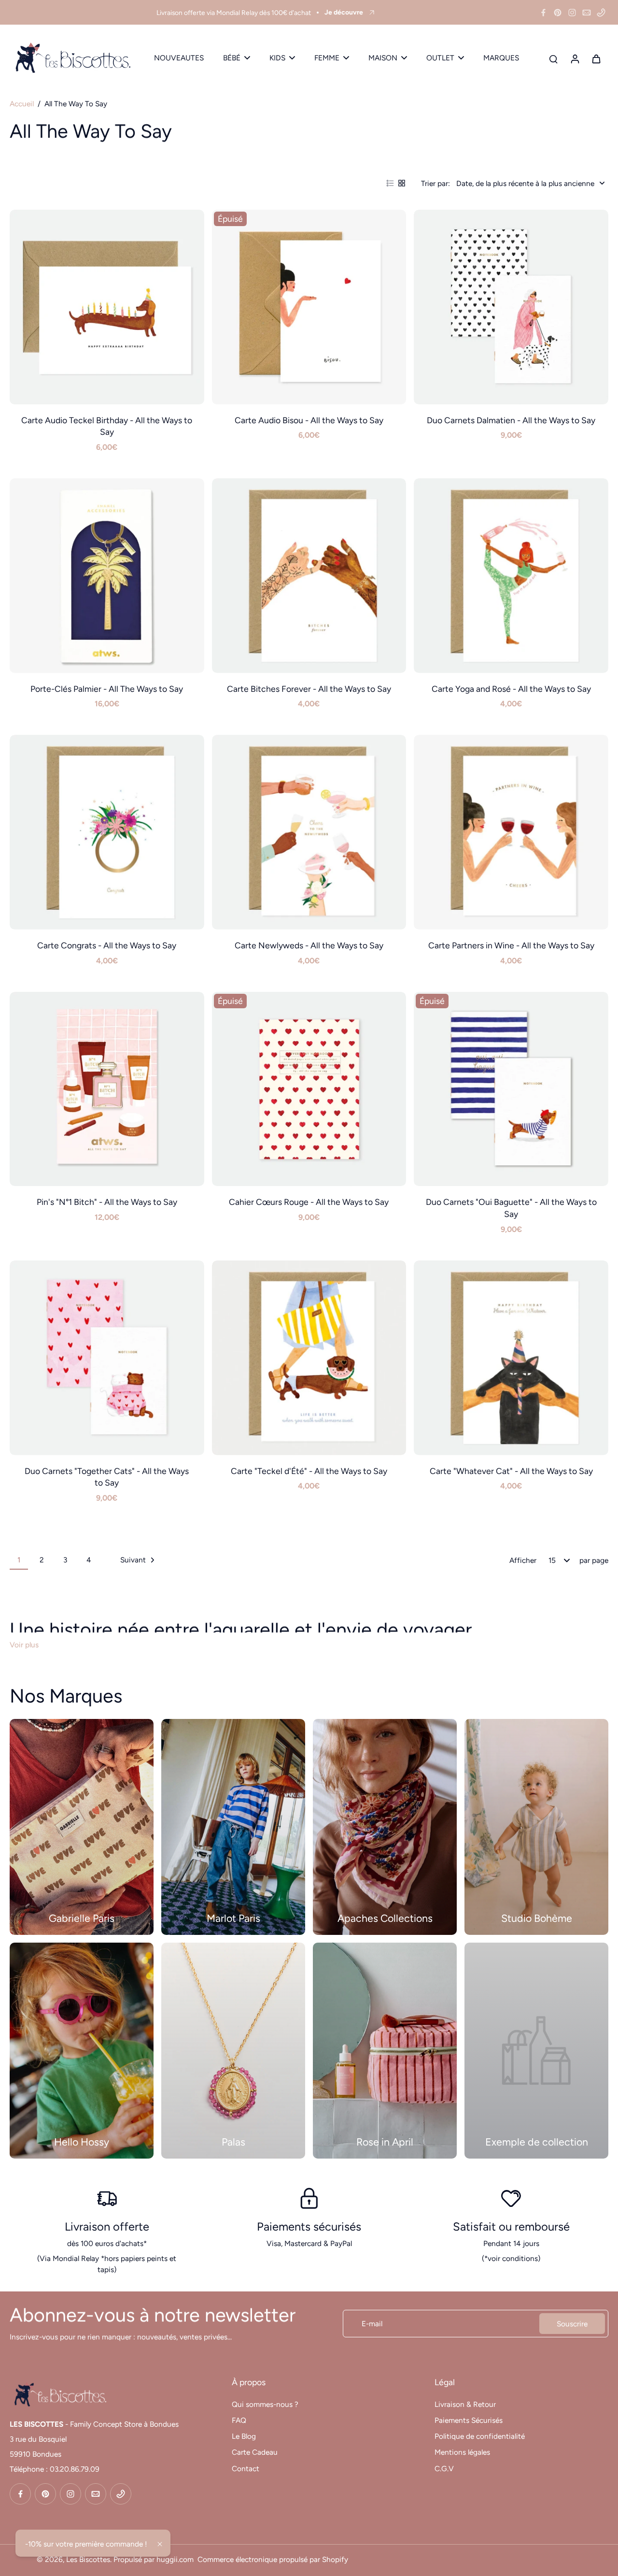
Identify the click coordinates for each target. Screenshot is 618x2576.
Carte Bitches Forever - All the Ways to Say (309, 689)
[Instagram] (572, 13)
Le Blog (244, 2436)
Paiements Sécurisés (469, 2420)
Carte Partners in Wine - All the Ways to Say (511, 945)
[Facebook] (543, 13)
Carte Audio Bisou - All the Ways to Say (309, 420)
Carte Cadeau (255, 2452)
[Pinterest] (558, 13)
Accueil (22, 104)
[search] (553, 58)
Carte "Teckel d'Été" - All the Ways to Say (309, 1471)
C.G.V (444, 2469)
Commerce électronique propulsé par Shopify (273, 2559)
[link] (536, 2051)
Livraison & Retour (465, 2404)
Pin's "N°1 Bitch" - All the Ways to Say (107, 1202)
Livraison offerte (107, 2226)
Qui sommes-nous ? (265, 2404)
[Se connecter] (575, 58)
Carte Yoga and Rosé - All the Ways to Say (511, 689)
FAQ (239, 2420)
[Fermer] (160, 2544)
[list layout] (390, 183)
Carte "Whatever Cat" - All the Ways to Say (511, 1471)
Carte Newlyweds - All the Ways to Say (309, 945)
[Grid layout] (402, 183)
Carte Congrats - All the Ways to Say (107, 945)
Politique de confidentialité (480, 2436)
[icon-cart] (596, 58)
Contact (246, 2469)
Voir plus (24, 1645)
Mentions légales (462, 2452)
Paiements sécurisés (309, 2226)
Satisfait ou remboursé (511, 2226)
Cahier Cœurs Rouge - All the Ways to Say (309, 1202)
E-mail (372, 2324)
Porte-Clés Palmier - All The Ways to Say (107, 689)
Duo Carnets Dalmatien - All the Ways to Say (511, 420)
